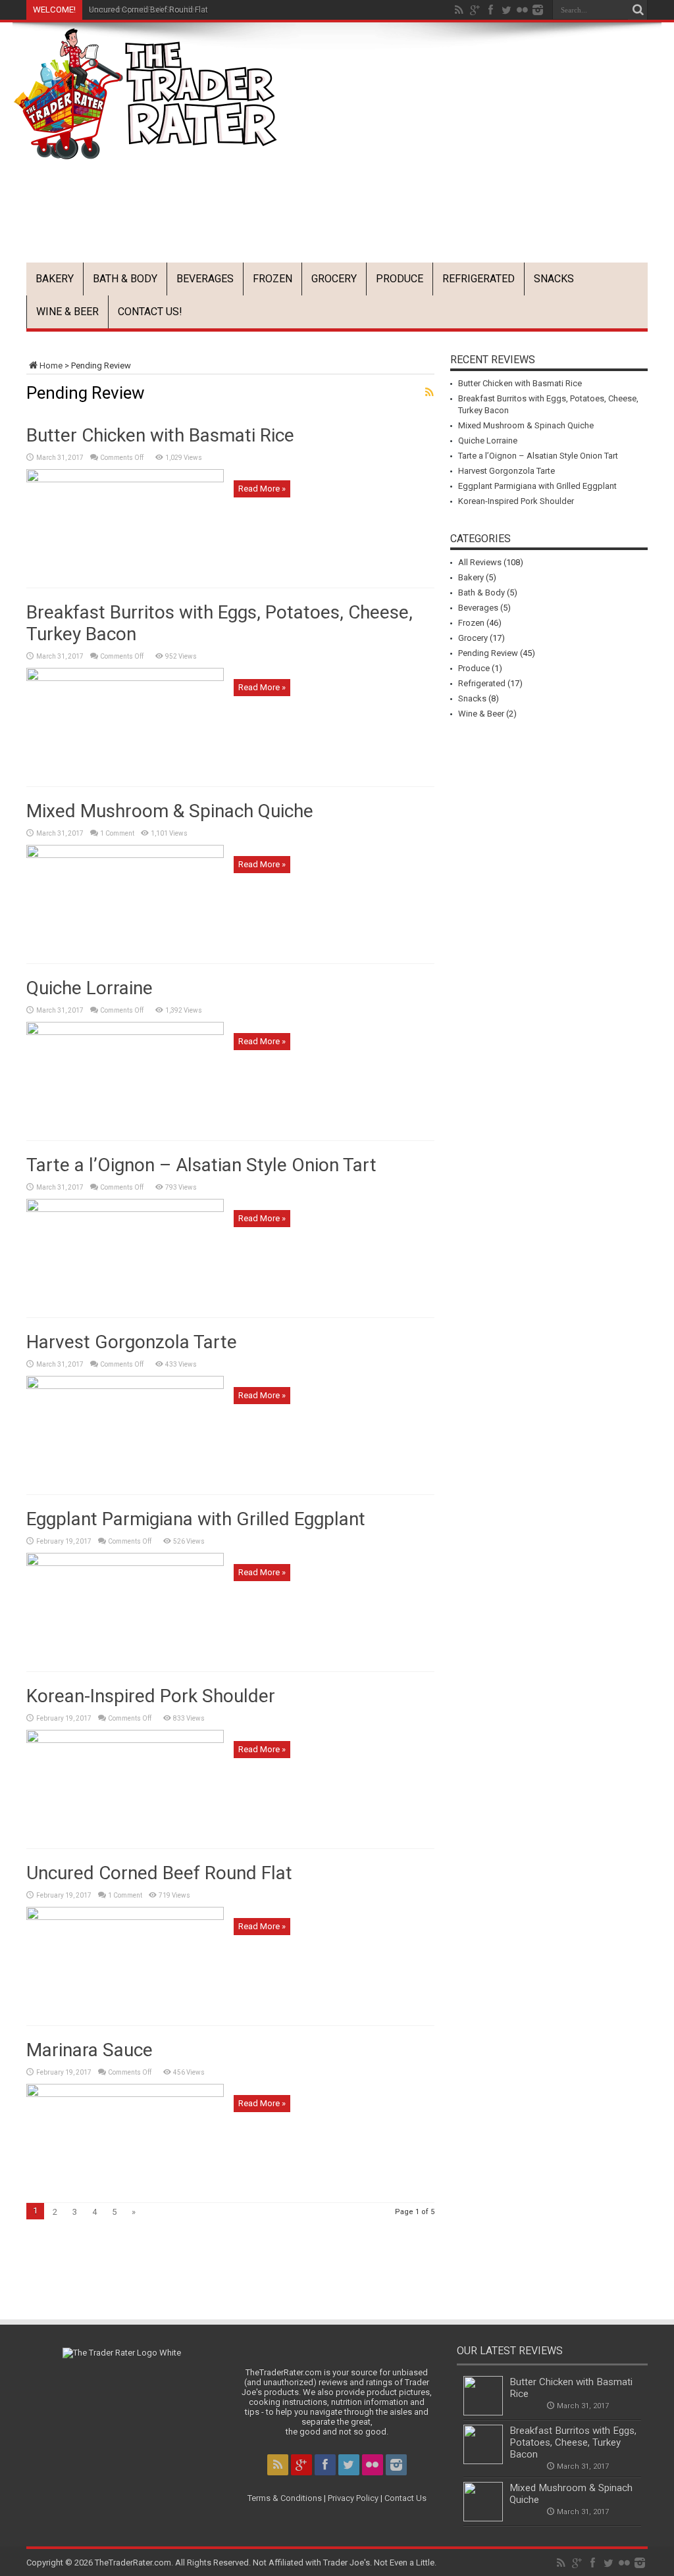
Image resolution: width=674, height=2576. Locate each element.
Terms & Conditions (285, 2498)
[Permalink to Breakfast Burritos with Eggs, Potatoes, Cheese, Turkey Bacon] (125, 678)
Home (51, 366)
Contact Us (405, 2498)
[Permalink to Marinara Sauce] (125, 2094)
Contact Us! (150, 312)
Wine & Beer (67, 312)
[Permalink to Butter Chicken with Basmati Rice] (125, 479)
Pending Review (488, 653)
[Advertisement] (422, 228)
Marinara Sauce (90, 2050)
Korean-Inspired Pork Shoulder (151, 1696)
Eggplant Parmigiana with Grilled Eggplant (196, 1519)
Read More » (262, 489)
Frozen (272, 279)
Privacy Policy (353, 2498)
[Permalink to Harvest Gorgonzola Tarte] (125, 1386)
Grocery (334, 279)
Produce (400, 279)
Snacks (554, 279)
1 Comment (117, 833)
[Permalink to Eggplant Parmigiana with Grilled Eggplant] (125, 1563)
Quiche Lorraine (90, 988)
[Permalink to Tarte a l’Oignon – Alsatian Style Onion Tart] (125, 1209)
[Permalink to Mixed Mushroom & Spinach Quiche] (125, 855)
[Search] (638, 10)
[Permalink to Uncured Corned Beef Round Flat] (125, 1917)
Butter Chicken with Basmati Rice (160, 435)
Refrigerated (479, 279)
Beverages (205, 279)
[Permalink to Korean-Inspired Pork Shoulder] (125, 1740)
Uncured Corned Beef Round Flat (148, 10)
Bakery (55, 279)
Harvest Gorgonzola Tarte (132, 1342)
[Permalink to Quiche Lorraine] (125, 1032)
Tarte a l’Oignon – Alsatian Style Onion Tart (201, 1165)
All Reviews (480, 562)
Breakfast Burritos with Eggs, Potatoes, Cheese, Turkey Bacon (573, 2442)
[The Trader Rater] (145, 150)
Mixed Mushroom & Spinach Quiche (170, 811)
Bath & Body (125, 279)
